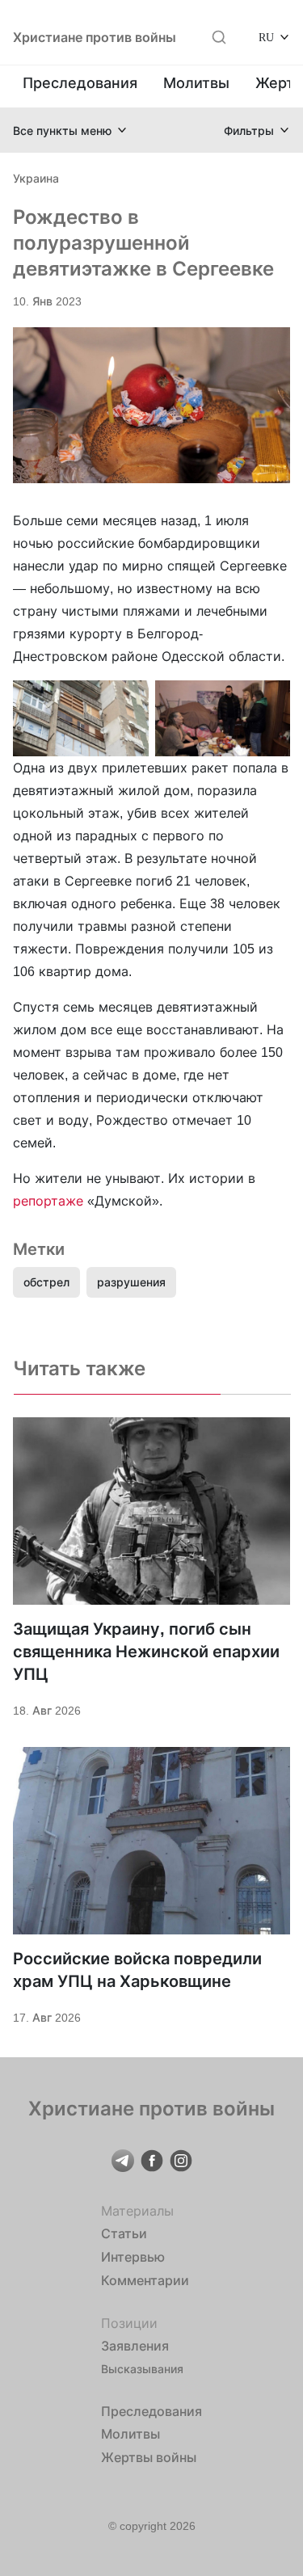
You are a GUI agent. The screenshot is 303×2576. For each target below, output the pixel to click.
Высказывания (142, 2369)
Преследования (80, 83)
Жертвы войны (149, 2457)
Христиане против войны (95, 37)
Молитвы (196, 83)
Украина (36, 178)
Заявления (135, 2346)
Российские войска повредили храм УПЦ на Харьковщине (137, 1970)
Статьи (124, 2233)
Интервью (133, 2257)
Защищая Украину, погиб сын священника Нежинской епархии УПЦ (146, 1652)
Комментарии (145, 2280)
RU (266, 37)
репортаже (48, 1201)
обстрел (46, 1282)
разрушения (131, 1282)
